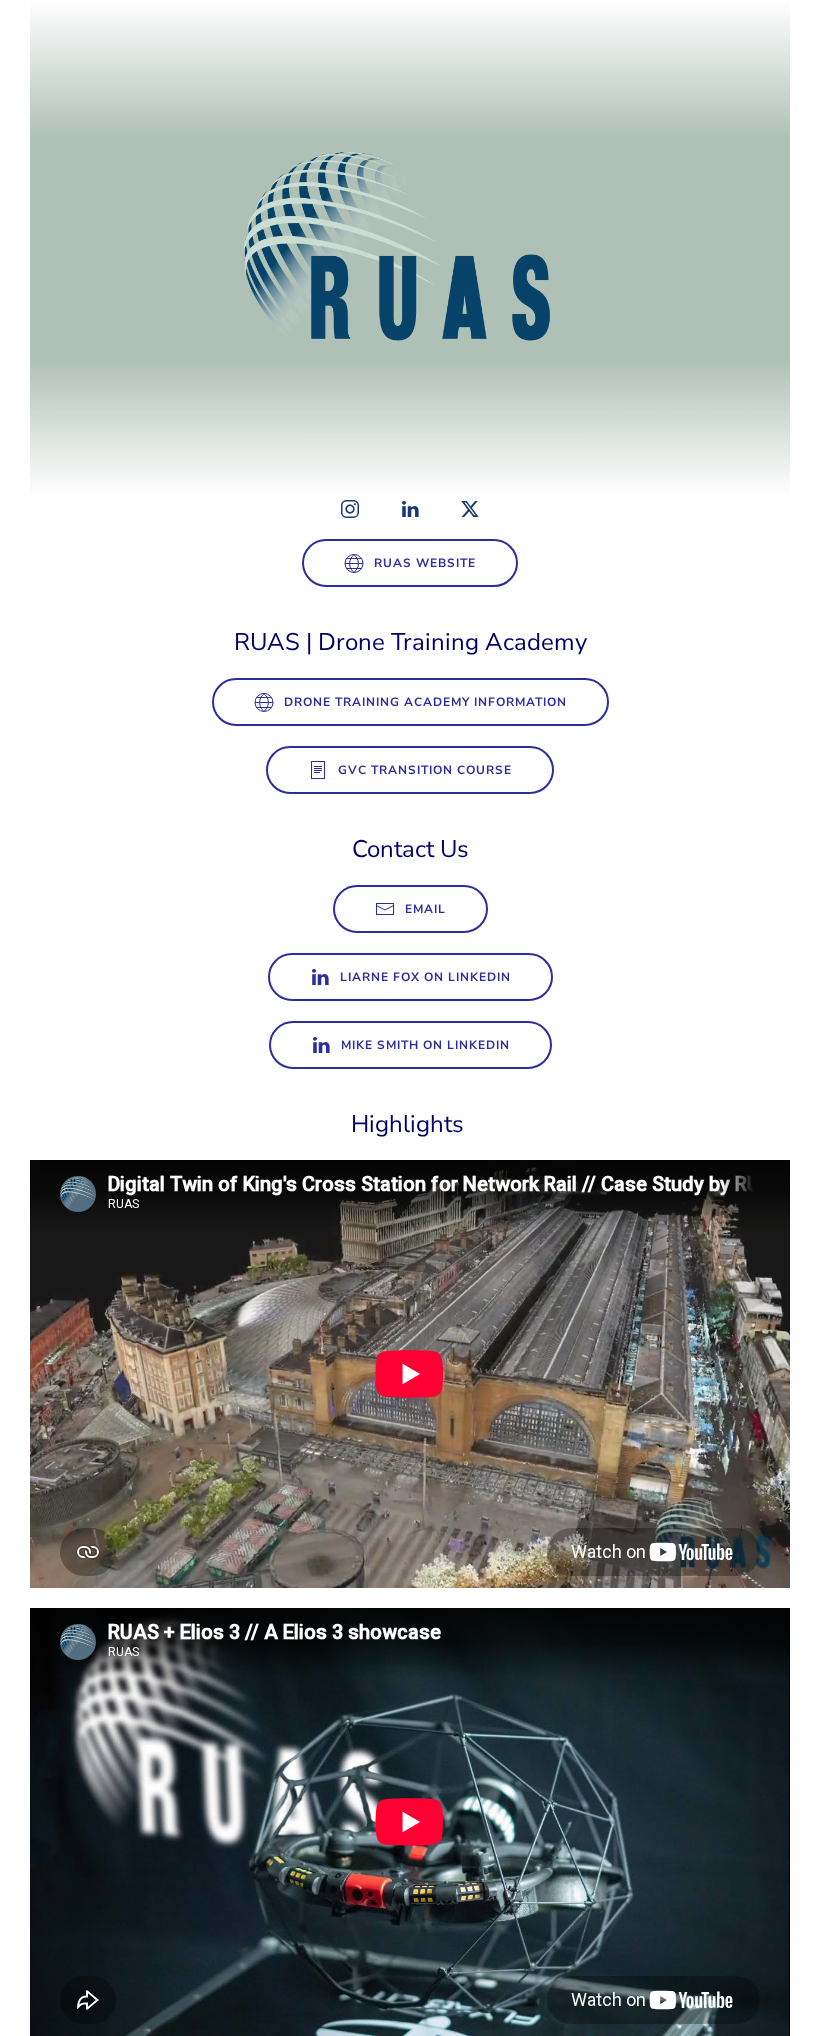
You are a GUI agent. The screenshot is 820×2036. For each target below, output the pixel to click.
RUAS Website (425, 563)
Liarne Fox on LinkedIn (425, 977)
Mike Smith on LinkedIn (425, 1045)
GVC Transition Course (425, 770)
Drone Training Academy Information (425, 702)
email (425, 909)
